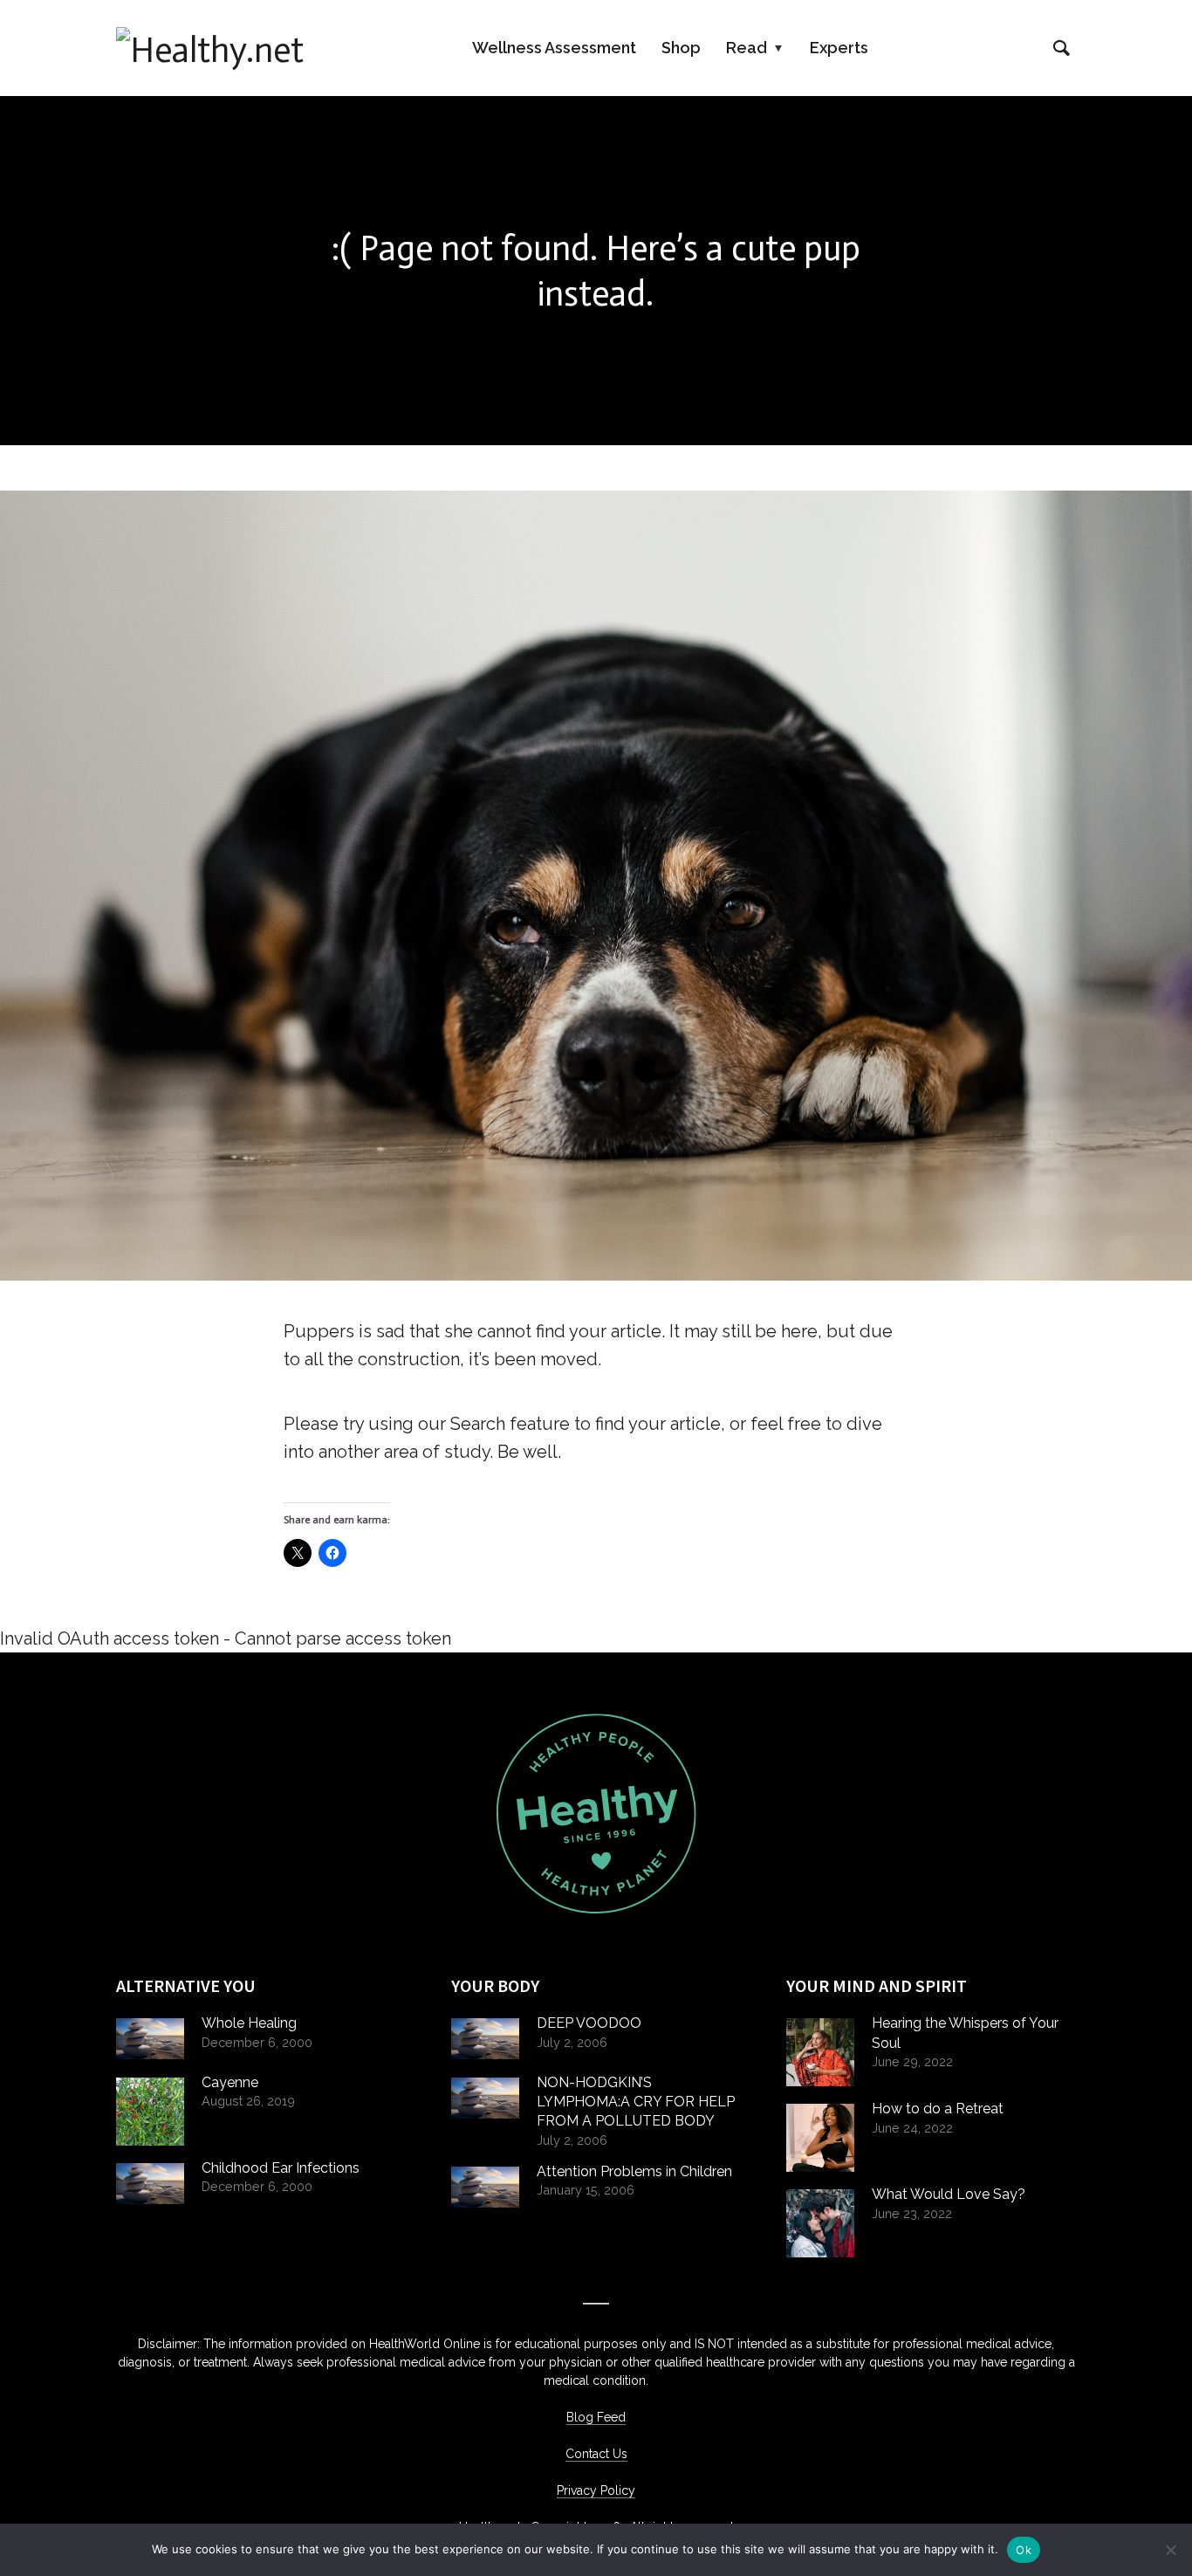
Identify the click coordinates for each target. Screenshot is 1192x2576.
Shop (681, 48)
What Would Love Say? (949, 2194)
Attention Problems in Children (634, 2171)
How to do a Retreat (938, 2109)
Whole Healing (249, 2023)
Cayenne (230, 2082)
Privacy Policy (596, 2490)
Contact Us (596, 2454)
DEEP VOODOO (589, 2023)
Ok (1024, 2550)
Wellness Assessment (554, 48)
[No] (1170, 2550)
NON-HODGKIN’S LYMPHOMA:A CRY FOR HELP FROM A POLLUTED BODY (636, 2102)
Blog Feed (596, 2417)
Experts (839, 48)
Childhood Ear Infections (281, 2168)
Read (747, 48)
